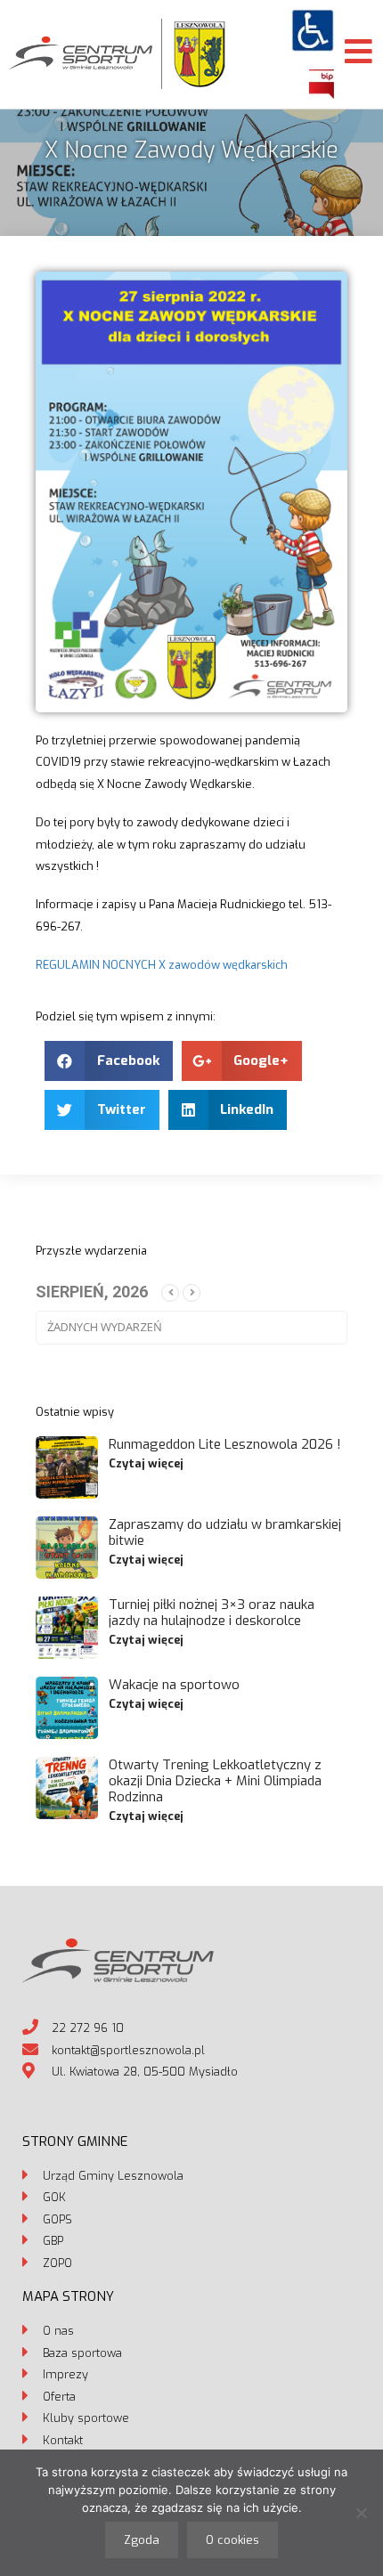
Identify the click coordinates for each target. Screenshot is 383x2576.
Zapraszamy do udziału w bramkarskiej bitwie (225, 1532)
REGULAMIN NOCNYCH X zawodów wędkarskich (162, 965)
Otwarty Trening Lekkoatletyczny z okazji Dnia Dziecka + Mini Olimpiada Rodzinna (215, 1781)
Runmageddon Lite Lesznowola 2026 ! (225, 1444)
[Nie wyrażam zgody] (361, 2513)
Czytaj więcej (146, 1463)
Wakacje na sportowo (174, 1685)
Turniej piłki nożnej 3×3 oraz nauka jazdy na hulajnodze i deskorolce (212, 1613)
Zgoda (142, 2540)
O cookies (232, 2540)
